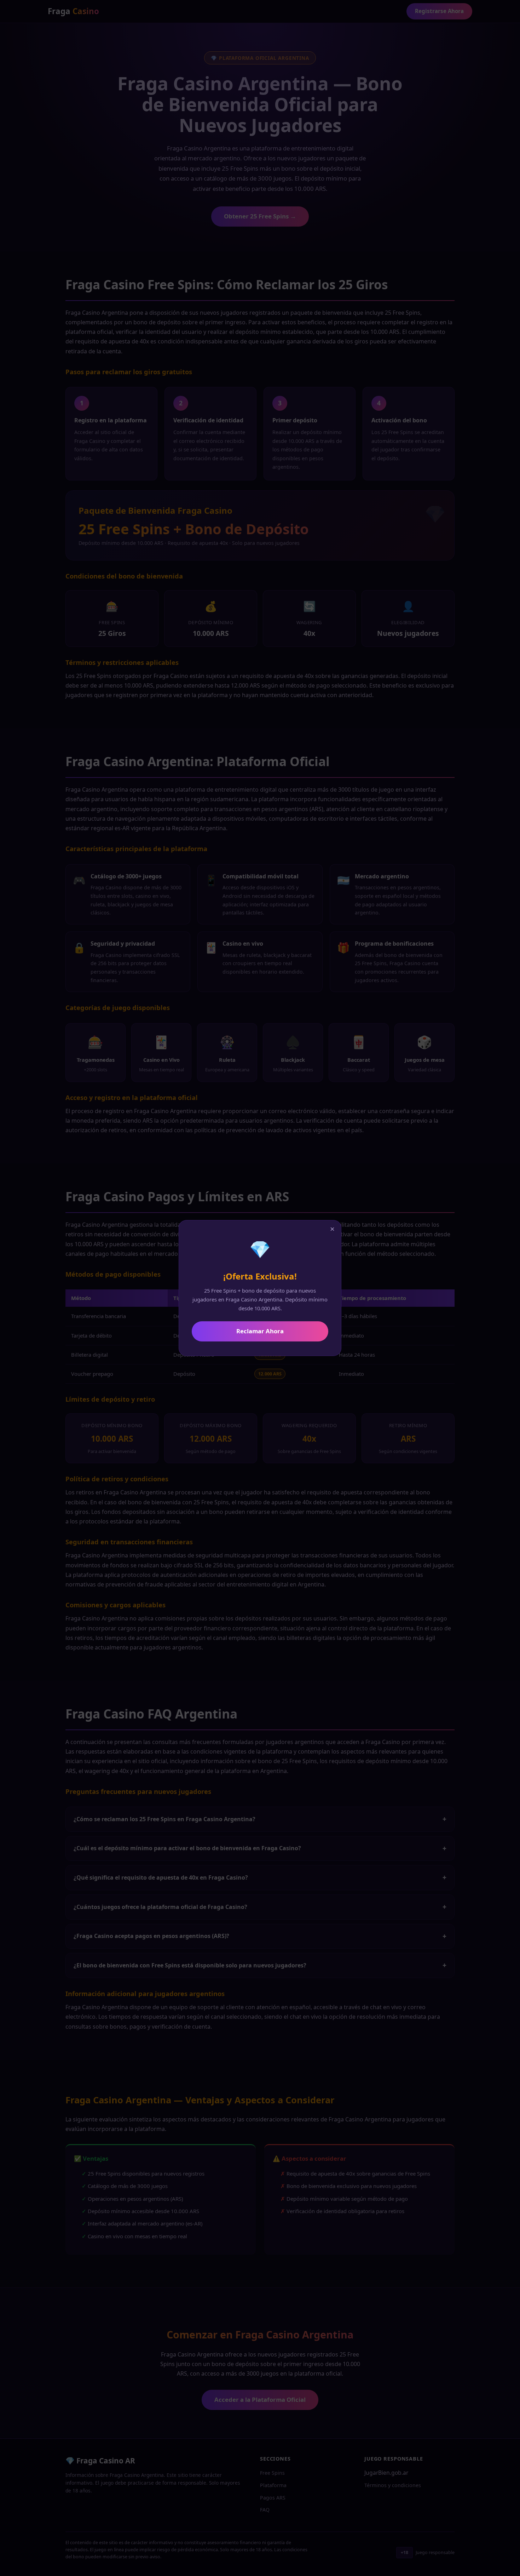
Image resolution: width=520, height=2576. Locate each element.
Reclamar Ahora (260, 1331)
